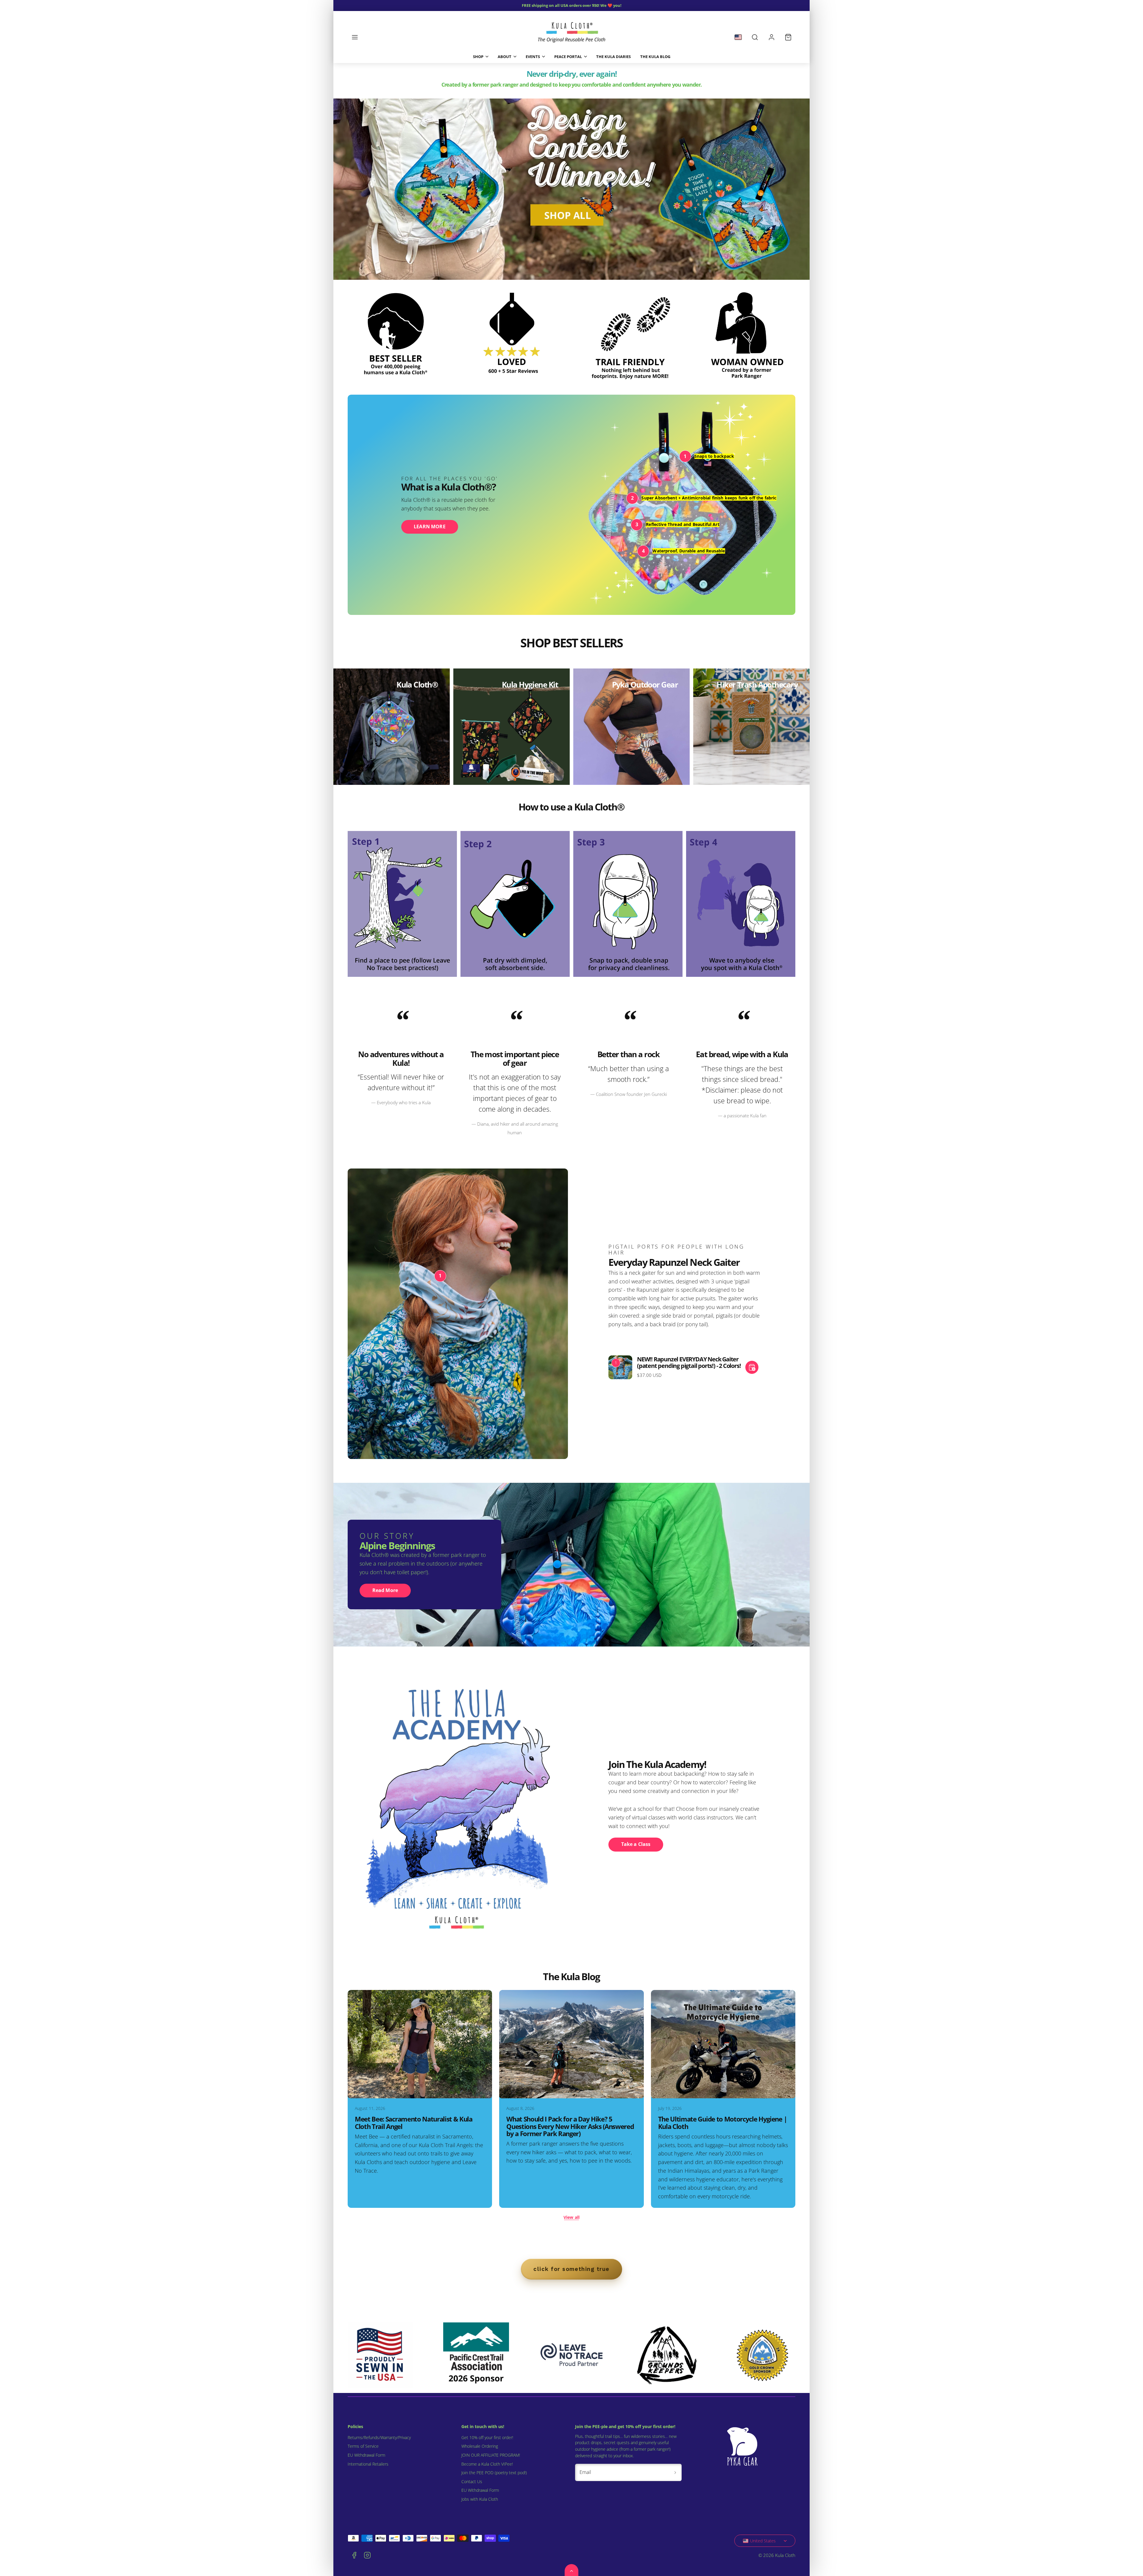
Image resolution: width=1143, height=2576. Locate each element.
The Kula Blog (655, 57)
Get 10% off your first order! (487, 2438)
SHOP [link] (478, 57)
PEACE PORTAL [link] (568, 57)
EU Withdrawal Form (366, 2455)
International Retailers (368, 2464)
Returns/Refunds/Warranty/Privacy (379, 2438)
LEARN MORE (430, 527)
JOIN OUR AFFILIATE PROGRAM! (491, 2455)
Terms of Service (363, 2446)
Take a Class (636, 1844)
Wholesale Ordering (480, 2446)
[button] (355, 37)
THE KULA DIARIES (613, 57)
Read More (385, 1590)
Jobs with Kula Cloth (480, 2499)
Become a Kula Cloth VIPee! (487, 2464)
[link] (772, 37)
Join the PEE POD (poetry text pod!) (494, 2473)
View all (571, 2217)
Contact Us (472, 2482)
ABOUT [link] (505, 57)
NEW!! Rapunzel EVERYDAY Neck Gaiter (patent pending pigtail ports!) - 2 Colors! (689, 1362)
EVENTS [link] (533, 57)
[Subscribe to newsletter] (675, 2472)
